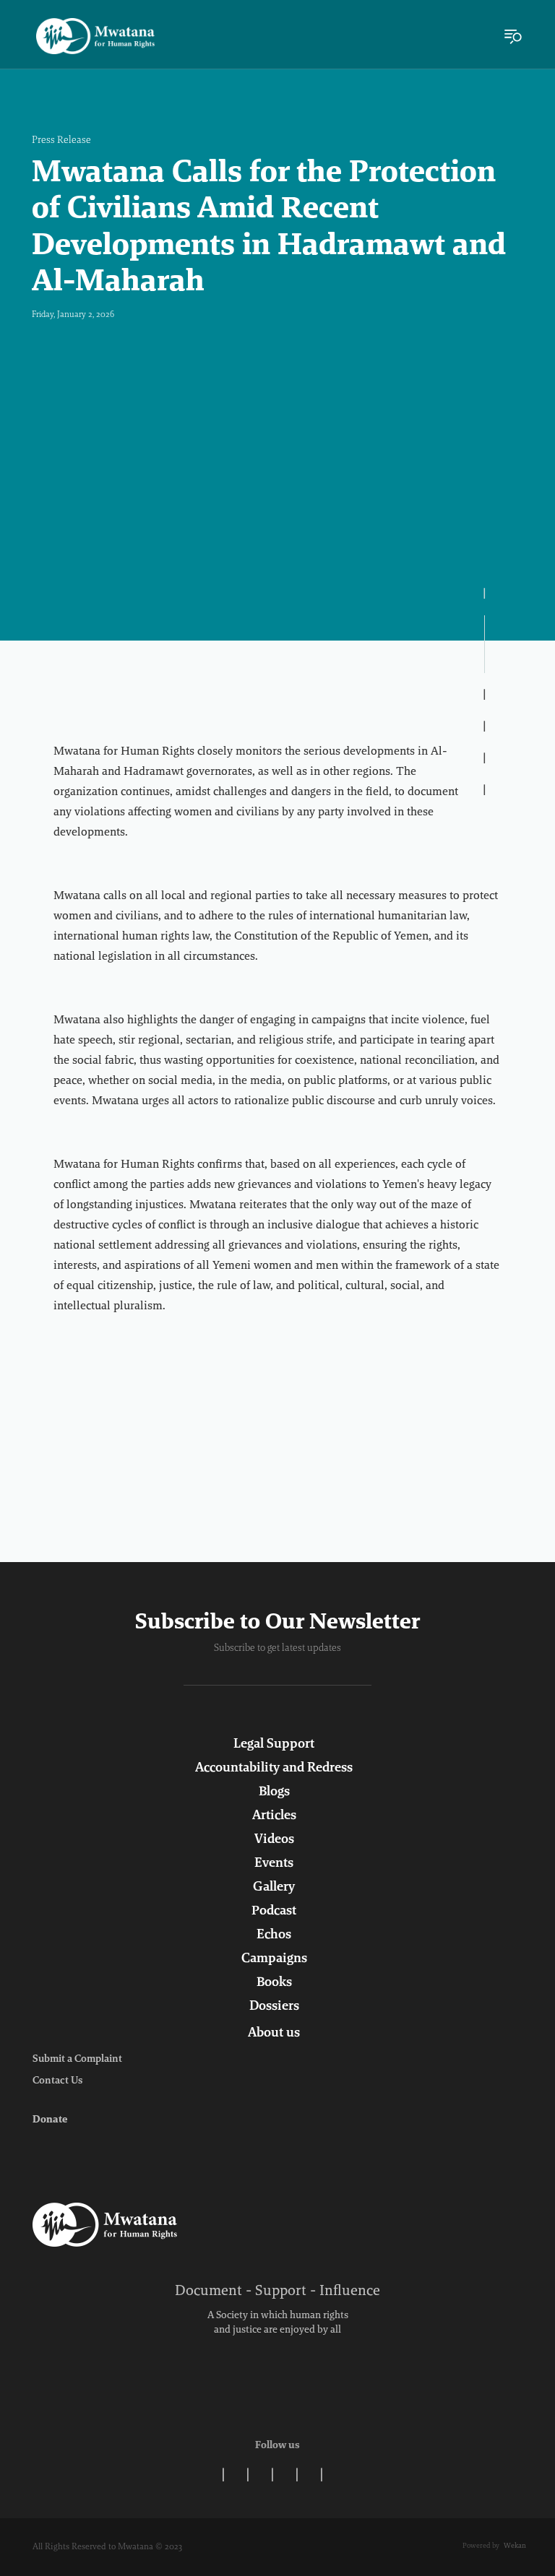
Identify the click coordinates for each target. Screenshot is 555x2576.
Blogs (274, 1792)
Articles (274, 1816)
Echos (274, 1935)
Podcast (274, 1912)
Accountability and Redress (274, 1769)
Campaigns (274, 1959)
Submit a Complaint (77, 2060)
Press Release (61, 141)
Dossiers (274, 2007)
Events (274, 1864)
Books (274, 1983)
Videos (274, 1840)
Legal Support (274, 1745)
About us (274, 2034)
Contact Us (57, 2081)
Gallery (274, 1888)
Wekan (515, 2546)
